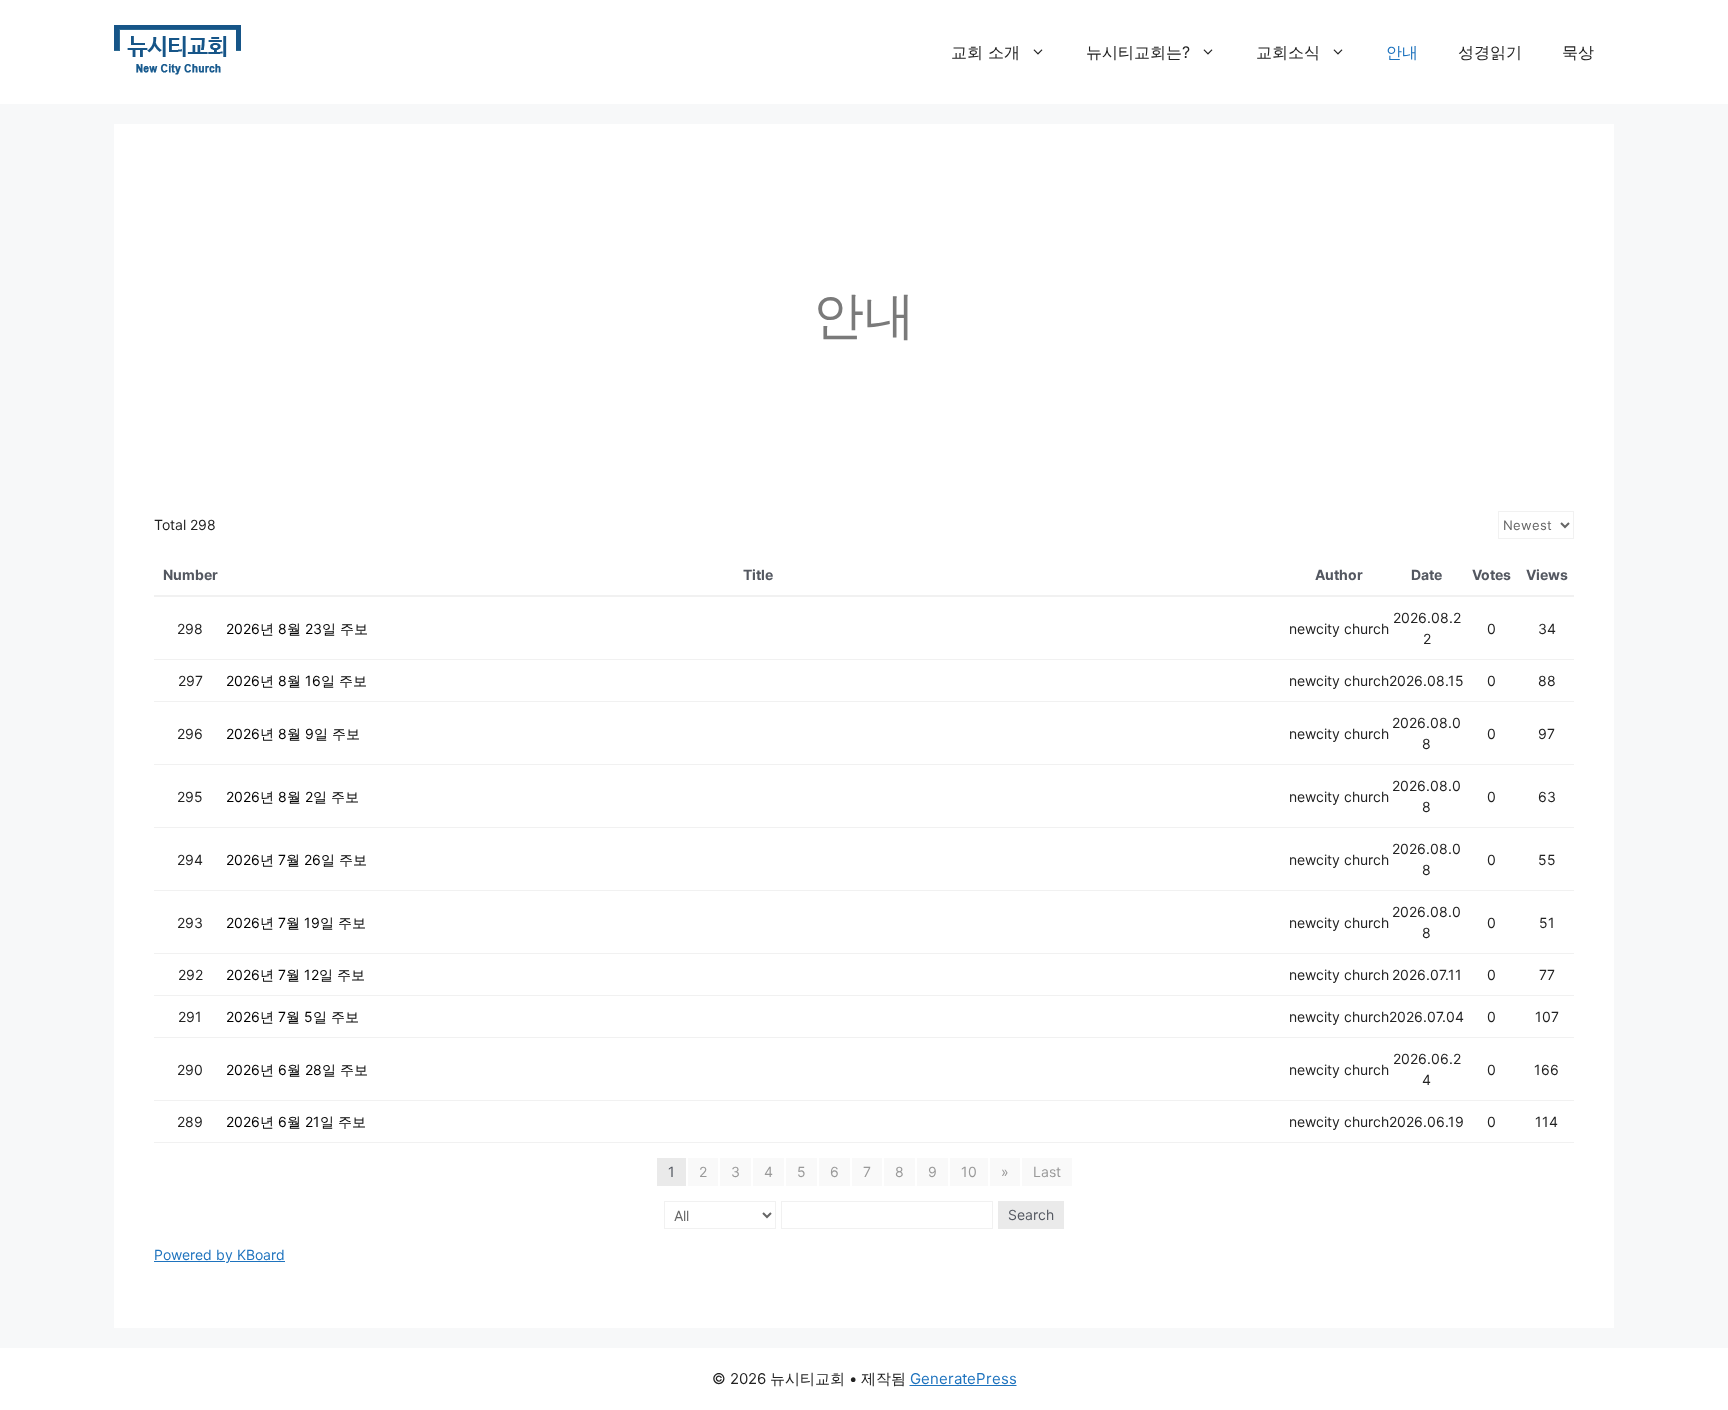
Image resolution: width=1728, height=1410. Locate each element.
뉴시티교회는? (1138, 52)
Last (1047, 1171)
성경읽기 (1490, 52)
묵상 (1578, 52)
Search (1031, 1214)
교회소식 (1288, 52)
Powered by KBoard (219, 1254)
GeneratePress (963, 1378)
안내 (1402, 52)
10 (969, 1171)
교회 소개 (985, 52)
